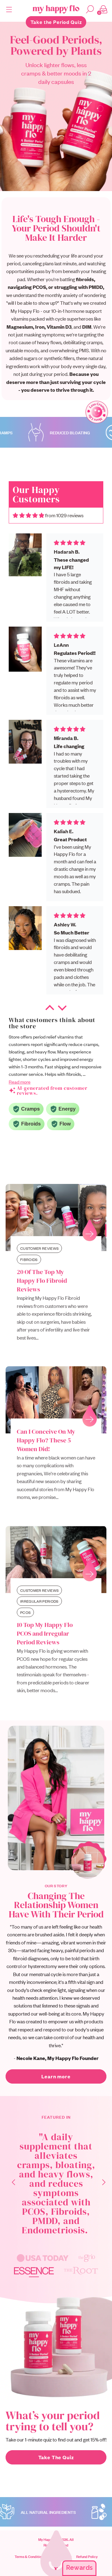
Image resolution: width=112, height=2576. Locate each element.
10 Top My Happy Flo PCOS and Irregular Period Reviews (45, 1633)
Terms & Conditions (30, 2556)
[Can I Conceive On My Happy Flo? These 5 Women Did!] (56, 1400)
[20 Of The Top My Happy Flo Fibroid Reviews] (56, 1217)
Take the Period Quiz (56, 22)
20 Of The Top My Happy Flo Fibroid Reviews (42, 1281)
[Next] (100, 2184)
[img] (28, 515)
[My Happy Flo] (56, 9)
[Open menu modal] (12, 9)
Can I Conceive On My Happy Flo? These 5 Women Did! (46, 1440)
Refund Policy (87, 2556)
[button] (50, 1009)
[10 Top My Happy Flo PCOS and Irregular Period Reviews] (56, 1560)
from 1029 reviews (64, 515)
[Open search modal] (90, 9)
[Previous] (10, 2184)
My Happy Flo (55, 2132)
